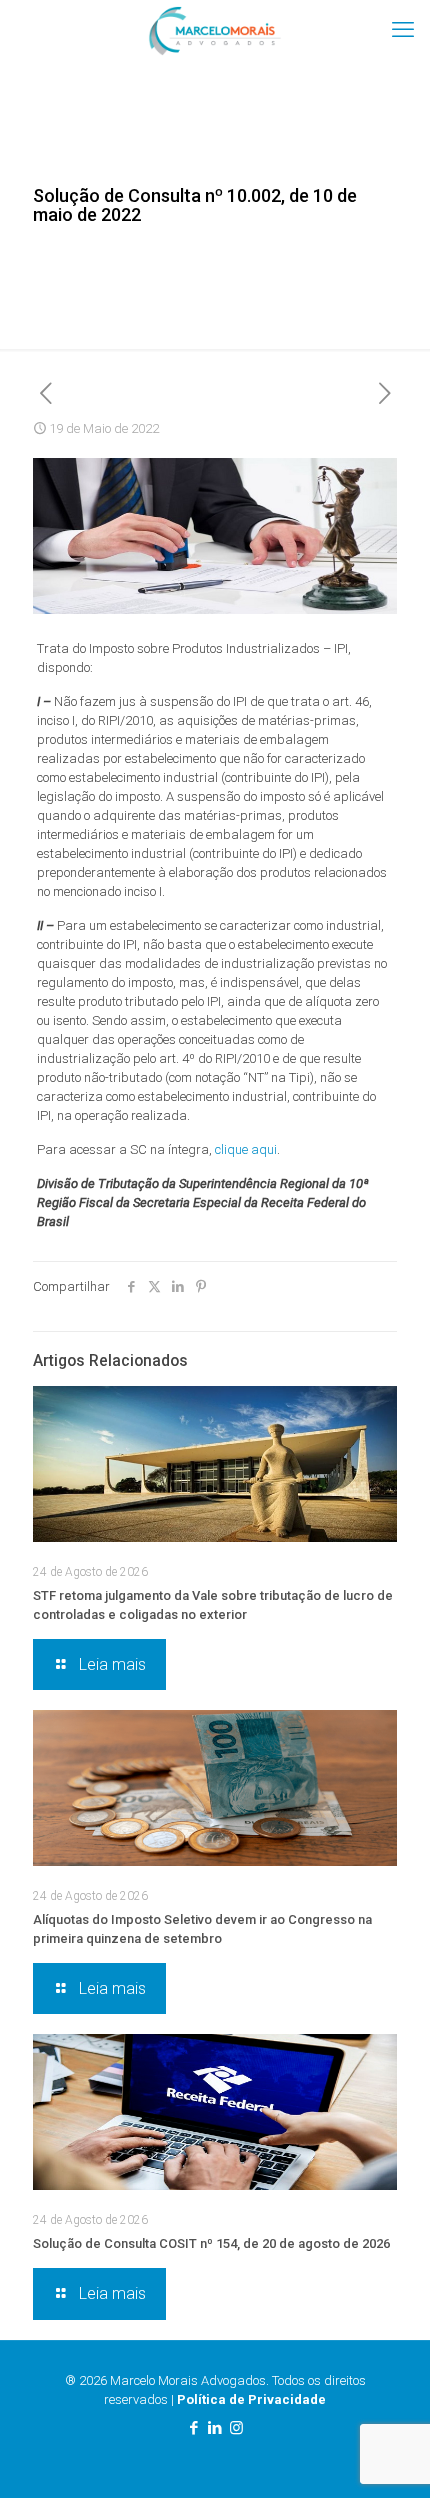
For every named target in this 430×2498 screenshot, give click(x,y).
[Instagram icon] (236, 2428)
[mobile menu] (403, 30)
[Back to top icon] (389, 2457)
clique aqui (246, 1149)
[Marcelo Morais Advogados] (215, 30)
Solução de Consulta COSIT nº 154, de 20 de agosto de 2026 (211, 2243)
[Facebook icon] (194, 2428)
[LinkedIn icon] (215, 2428)
